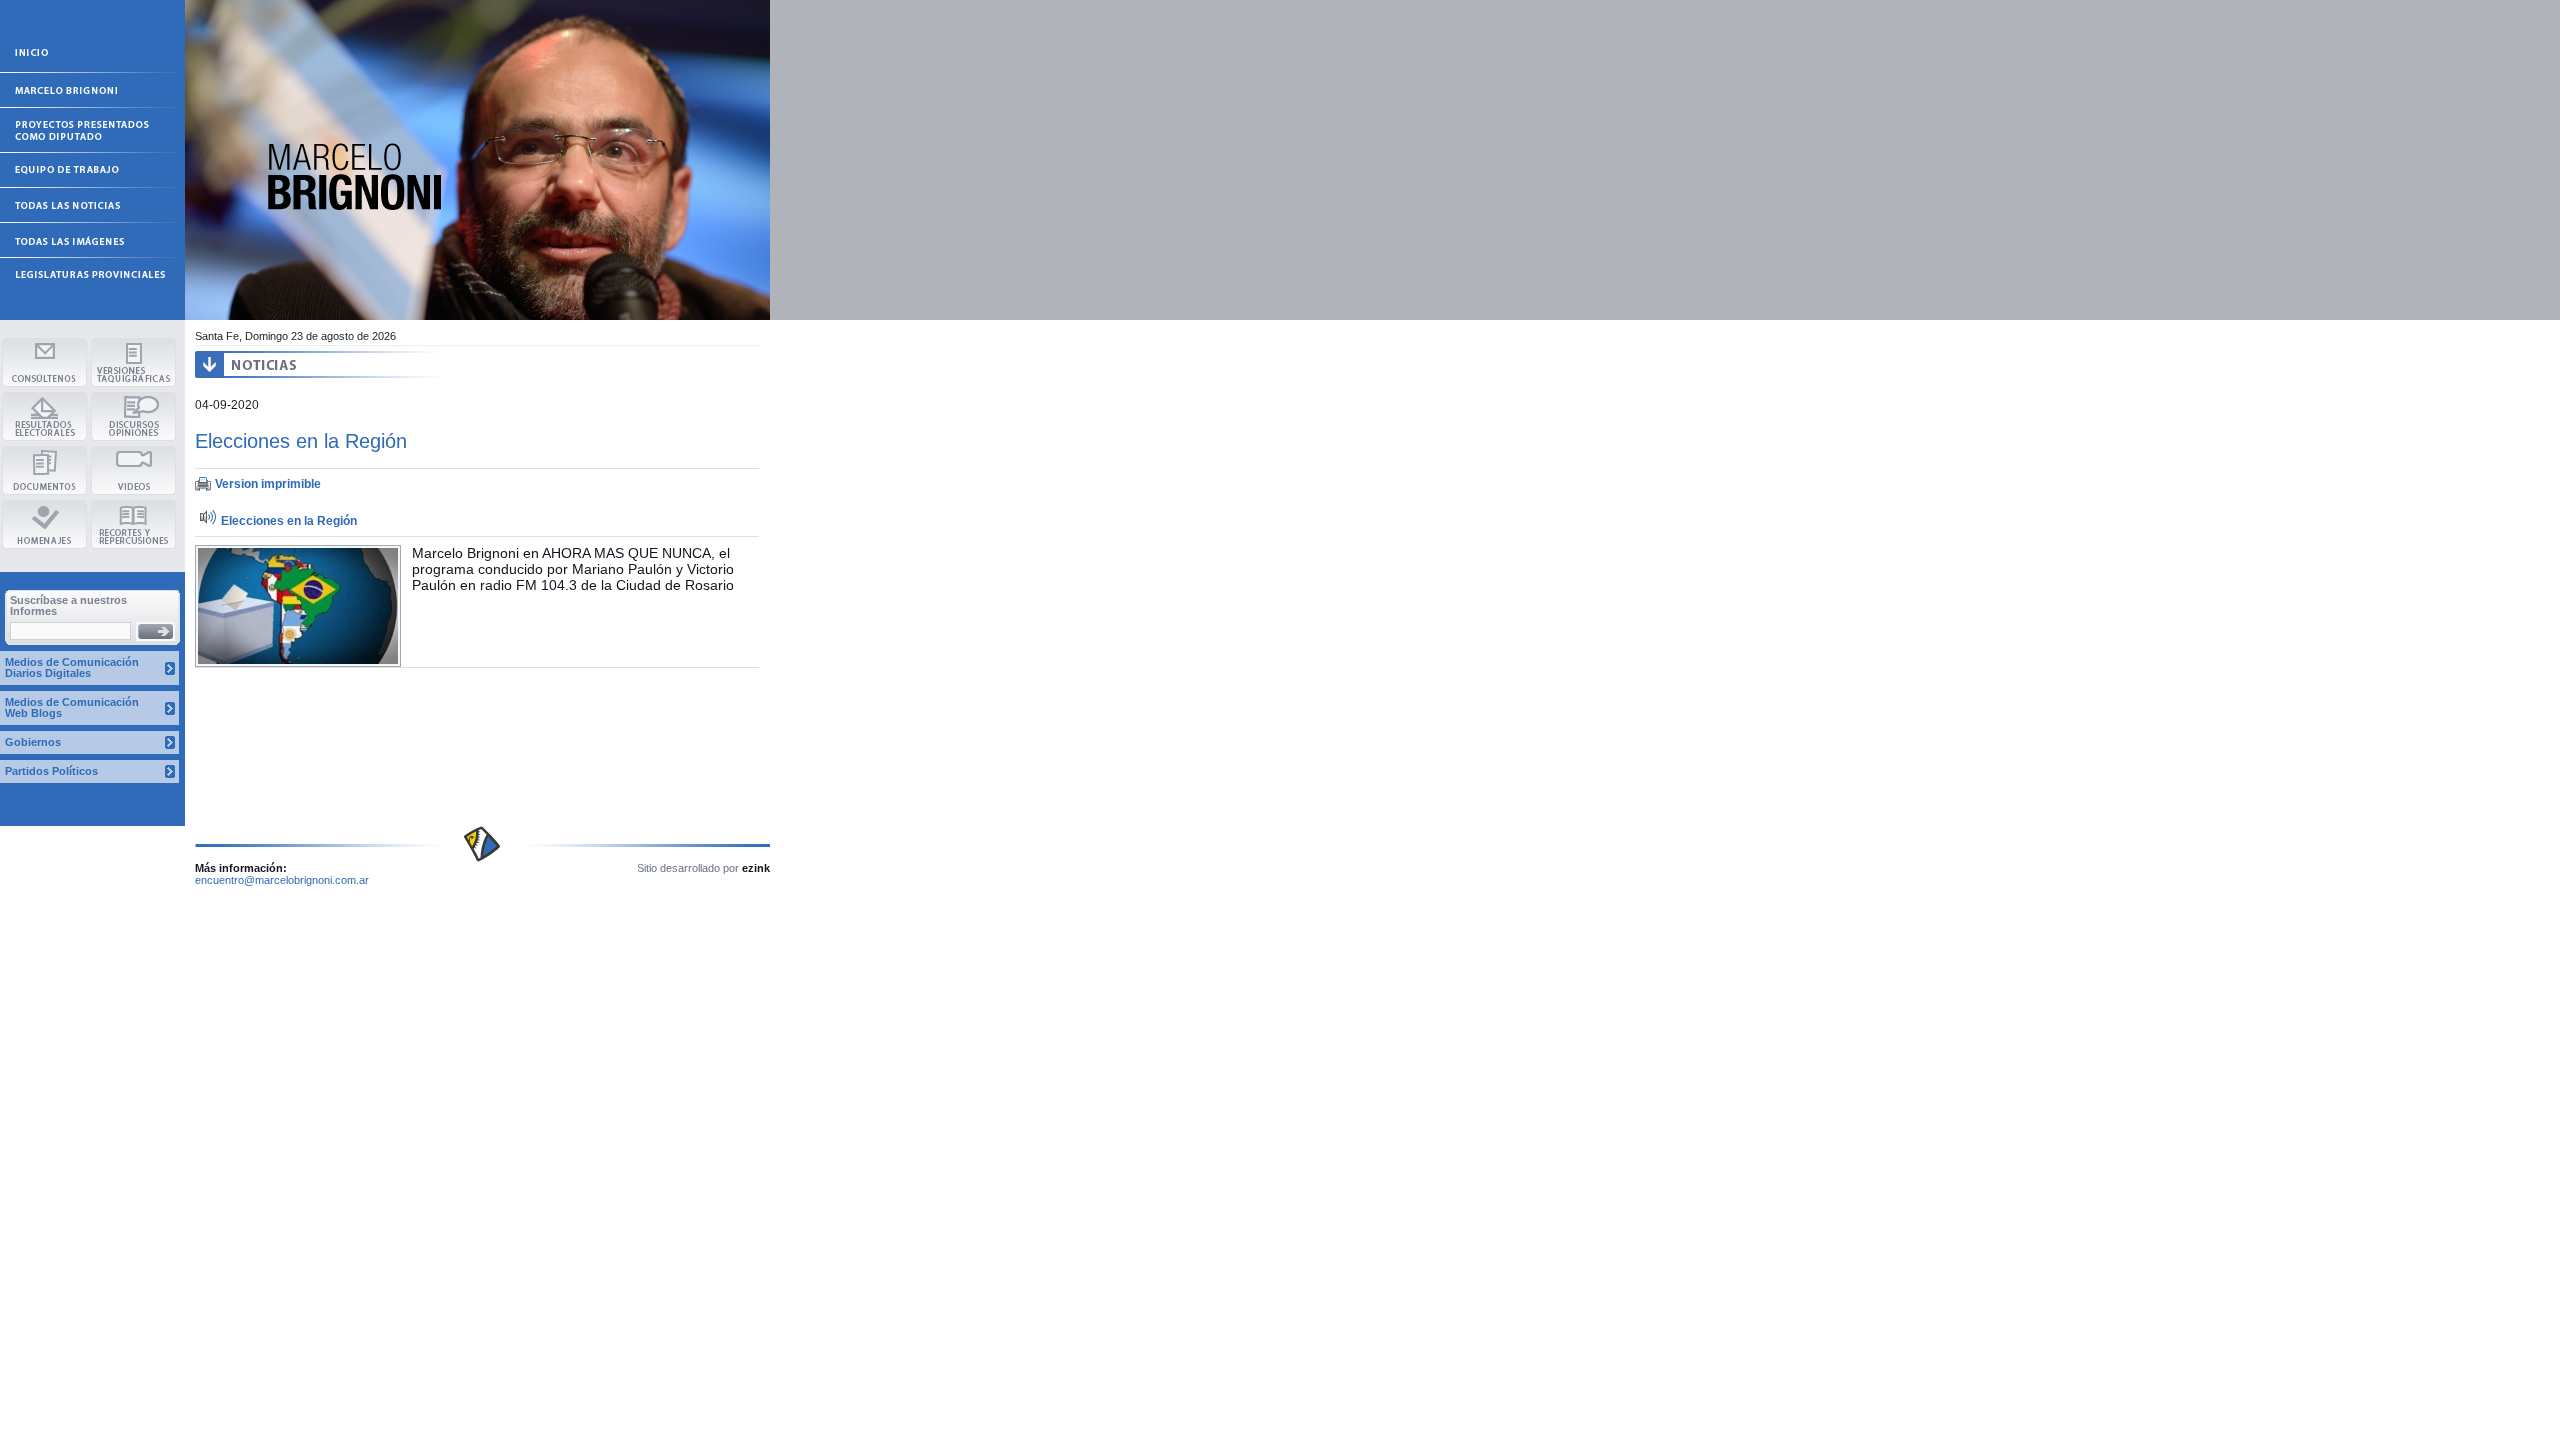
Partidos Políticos (51, 771)
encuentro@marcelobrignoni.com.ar (282, 880)
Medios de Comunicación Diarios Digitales (72, 667)
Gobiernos (33, 742)
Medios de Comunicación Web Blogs (72, 707)
